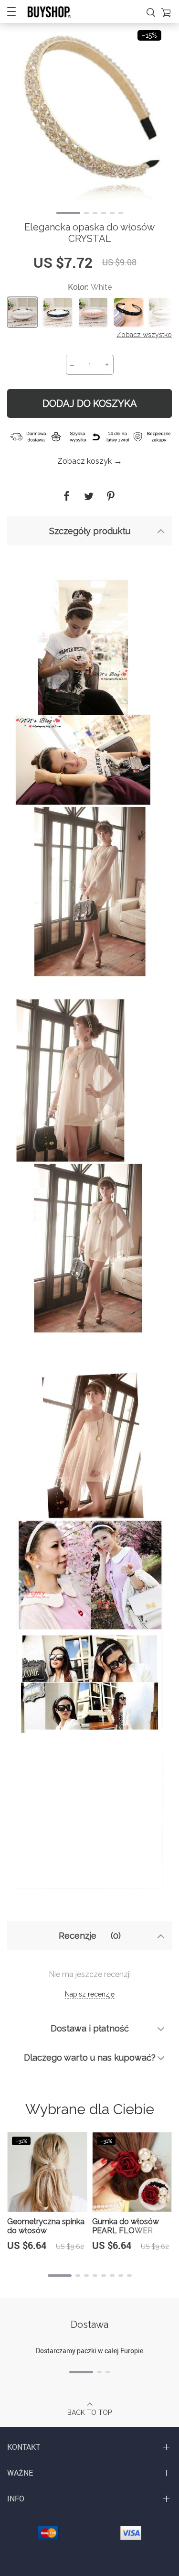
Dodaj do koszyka (90, 404)
